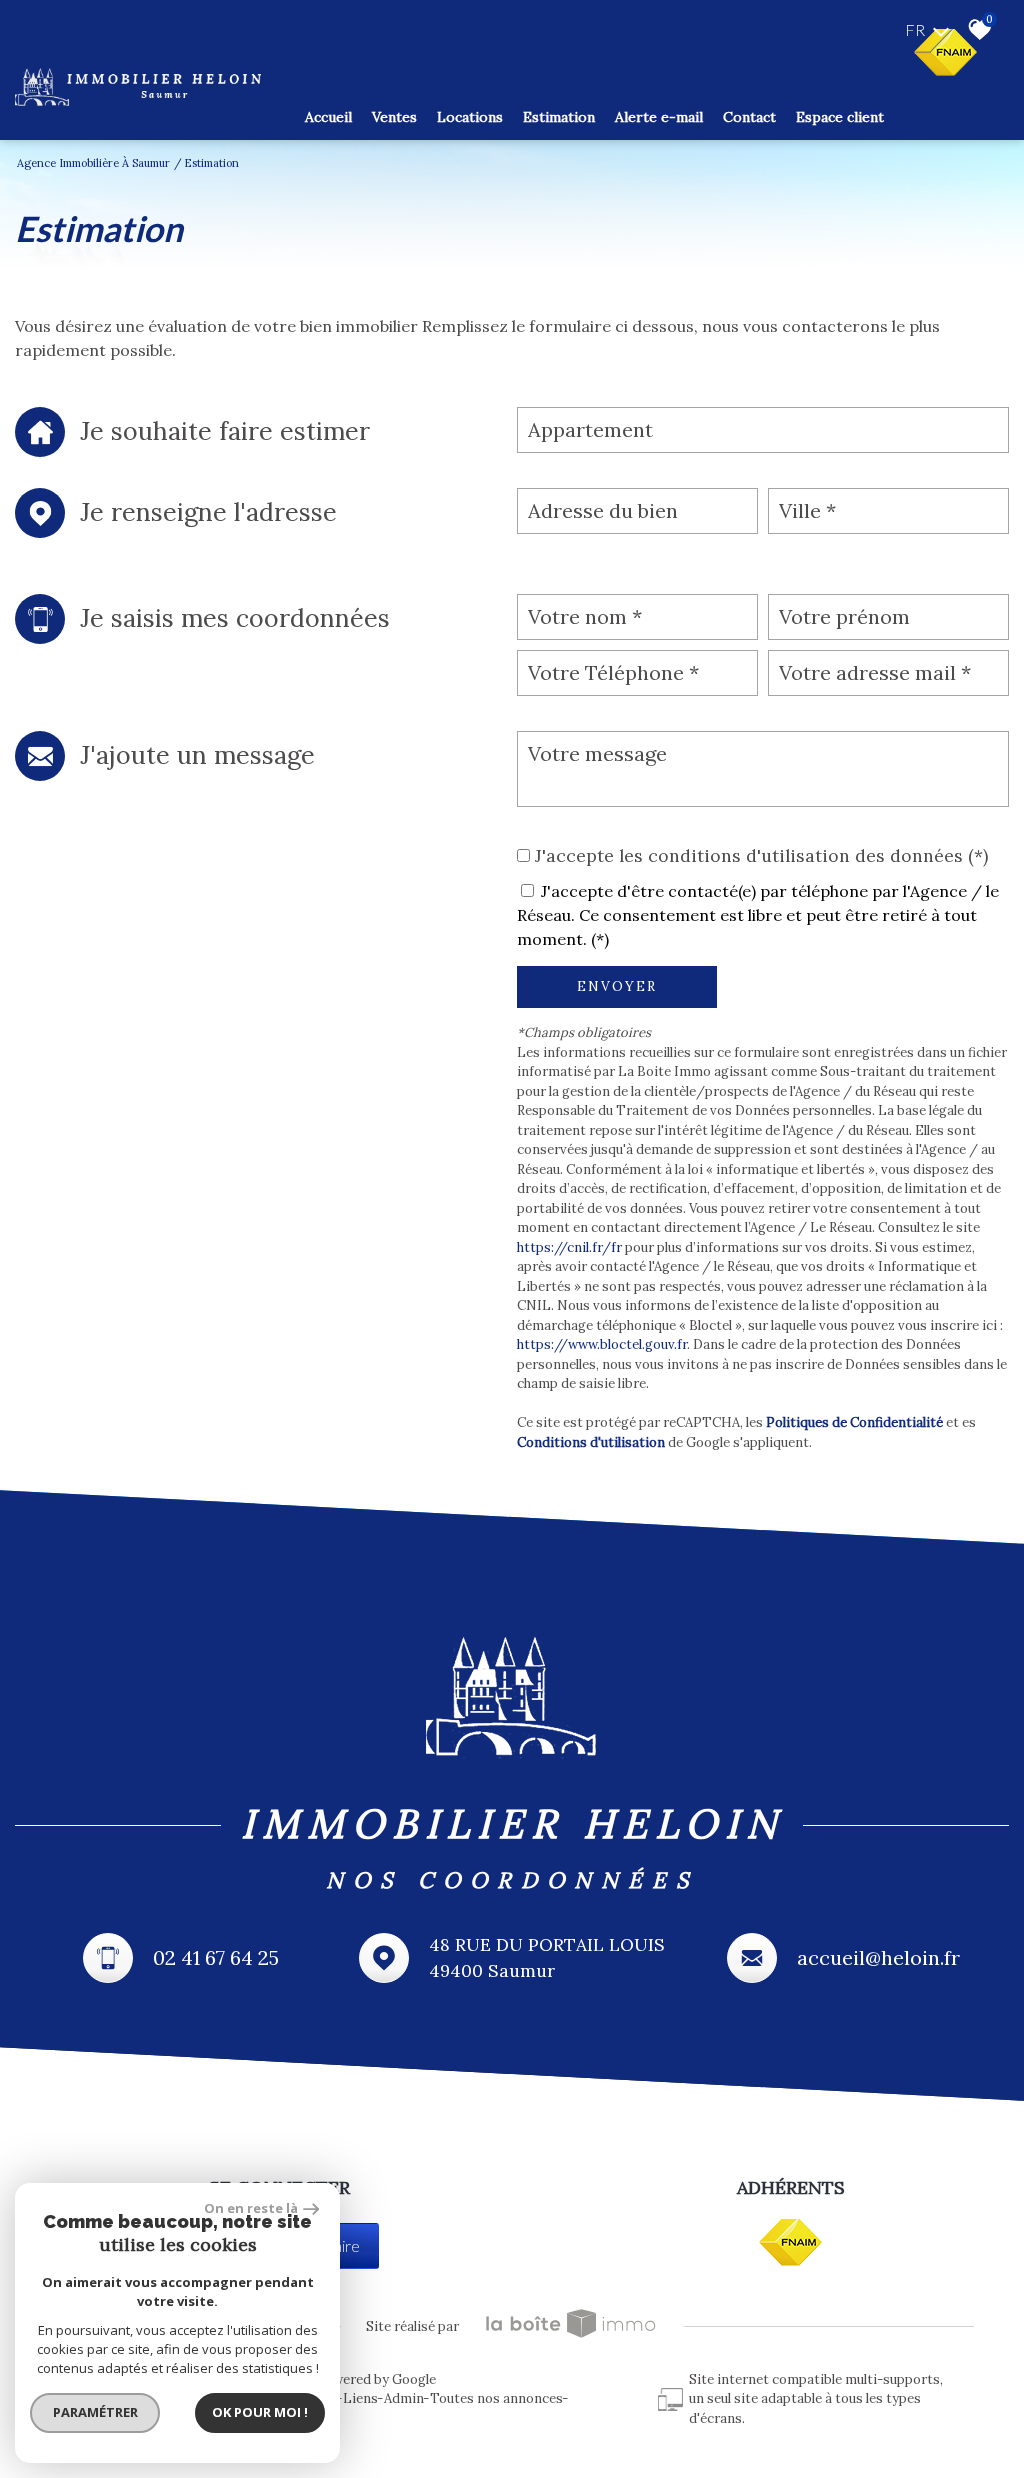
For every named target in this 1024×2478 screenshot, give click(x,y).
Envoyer (617, 986)
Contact (749, 117)
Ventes (394, 117)
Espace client (840, 117)
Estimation (559, 117)
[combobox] (763, 430)
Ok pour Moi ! (260, 2412)
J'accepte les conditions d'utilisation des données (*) (761, 855)
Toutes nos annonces (496, 2398)
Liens (360, 2398)
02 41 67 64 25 (216, 1957)
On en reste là (251, 2208)
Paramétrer (95, 2412)
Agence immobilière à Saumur (93, 163)
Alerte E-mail (659, 117)
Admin (404, 2398)
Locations (470, 117)
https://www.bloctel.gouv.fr (602, 1344)
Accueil (328, 117)
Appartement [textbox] (590, 429)
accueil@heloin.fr (878, 1957)
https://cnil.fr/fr (569, 1247)
